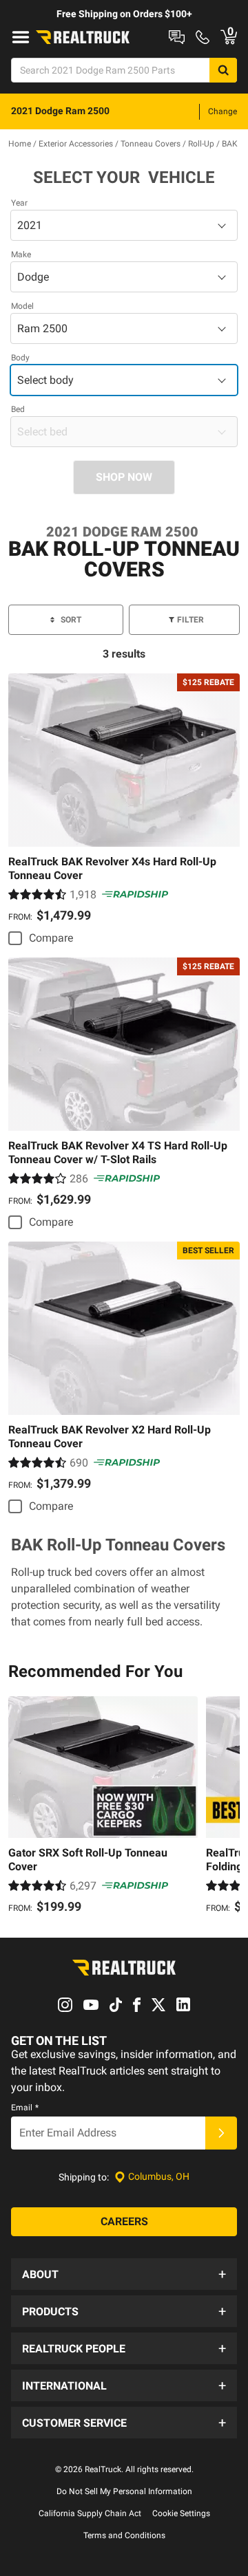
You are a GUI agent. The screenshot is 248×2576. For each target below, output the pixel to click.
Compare (51, 938)
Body (20, 358)
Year (19, 203)
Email (25, 2108)
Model (22, 306)
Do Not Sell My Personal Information (124, 2491)
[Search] (223, 70)
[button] (124, 2274)
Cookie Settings (181, 2513)
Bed (18, 409)
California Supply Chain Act (90, 2513)
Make (21, 255)
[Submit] (221, 2133)
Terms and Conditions (124, 2535)
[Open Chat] (177, 37)
